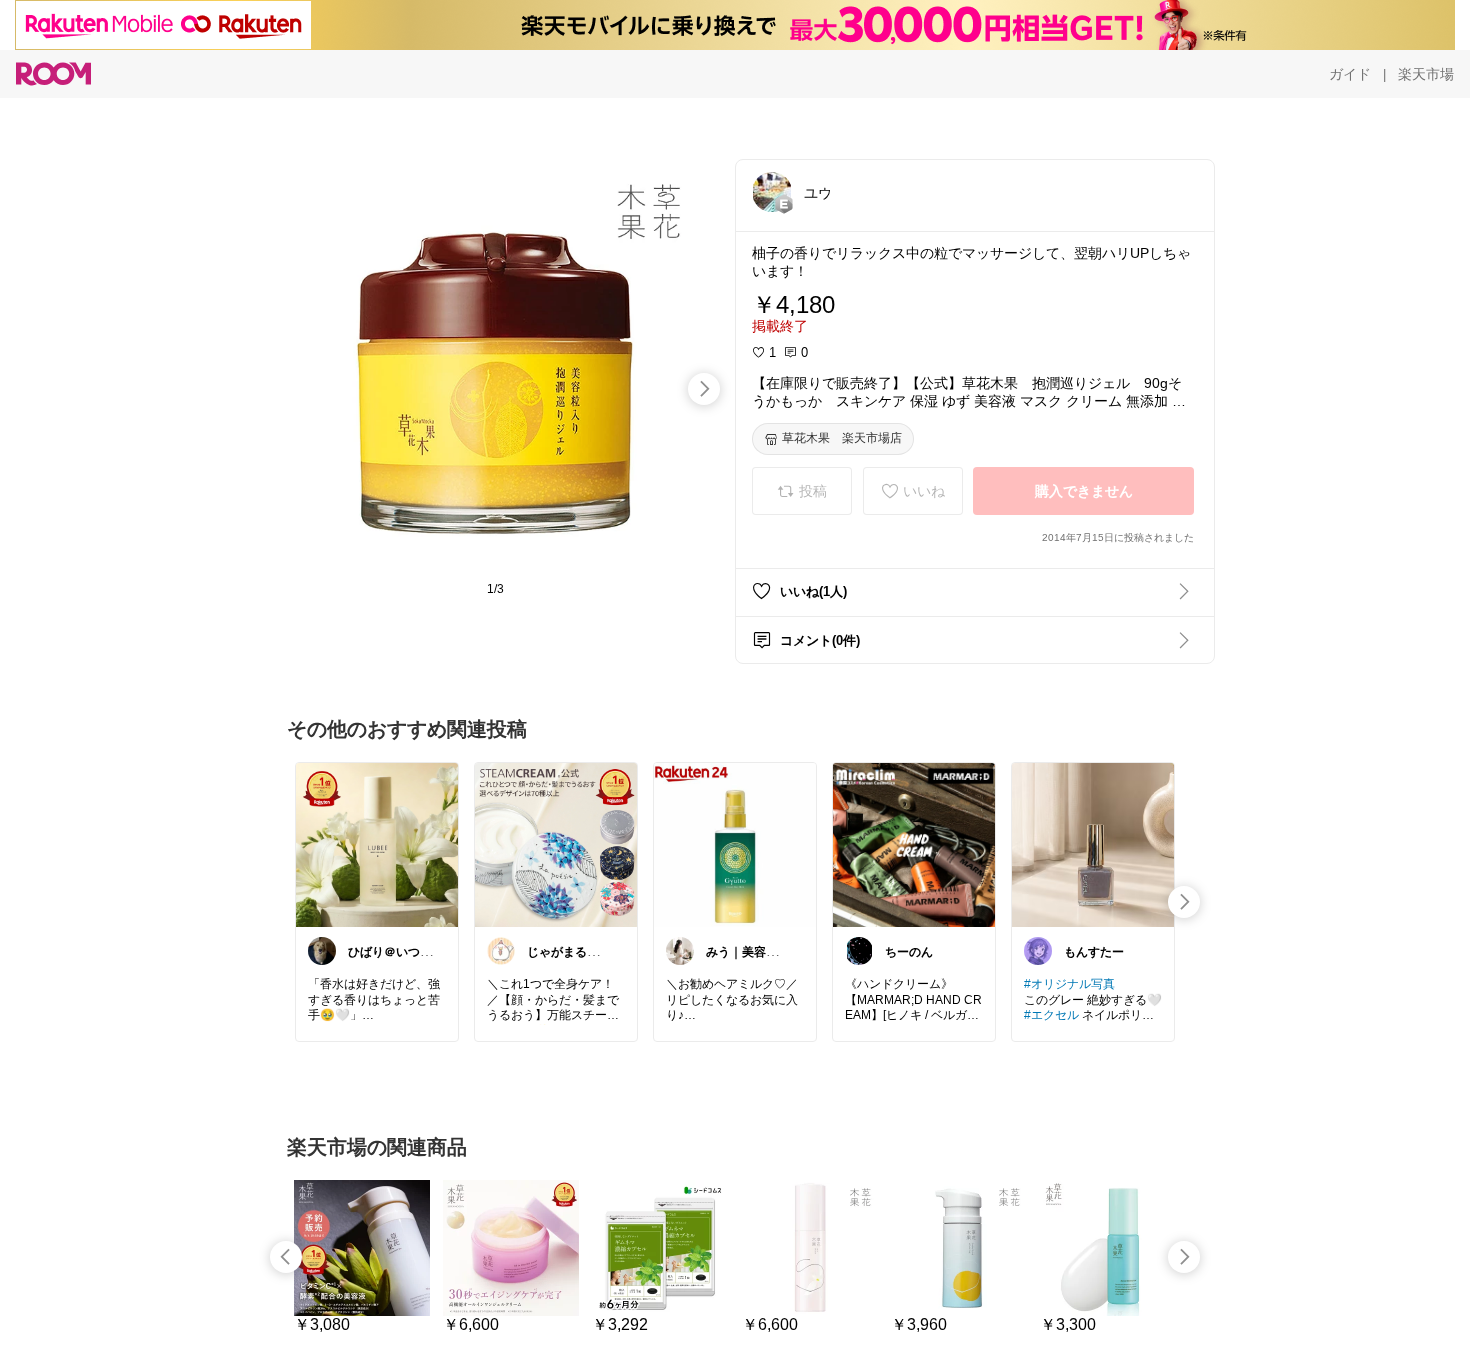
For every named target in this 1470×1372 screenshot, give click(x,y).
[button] (772, 192)
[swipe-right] (704, 389)
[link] (377, 844)
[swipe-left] (286, 1257)
